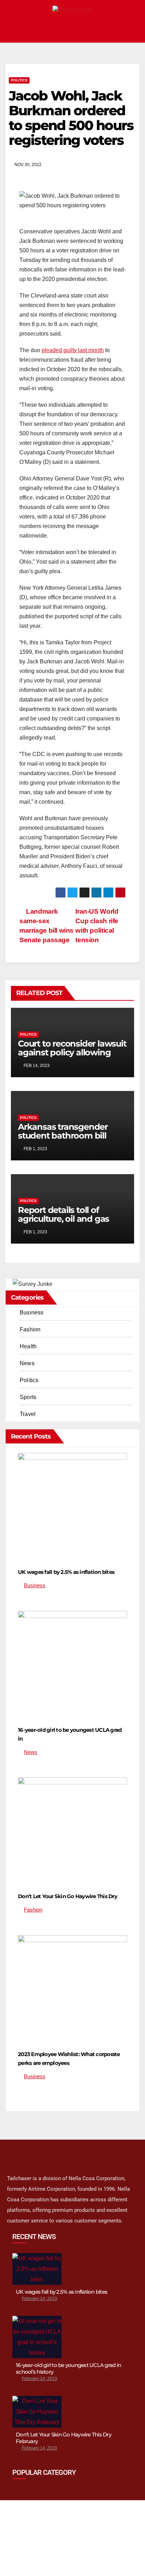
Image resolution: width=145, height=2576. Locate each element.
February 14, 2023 (39, 2299)
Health (28, 1346)
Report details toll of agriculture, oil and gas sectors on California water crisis (71, 1223)
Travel (28, 1414)
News (27, 1363)
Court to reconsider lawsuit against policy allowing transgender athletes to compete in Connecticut (72, 1057)
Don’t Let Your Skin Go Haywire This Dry (68, 1896)
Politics (19, 80)
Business (32, 1312)
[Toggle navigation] (132, 30)
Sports (28, 1397)
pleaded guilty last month (73, 350)
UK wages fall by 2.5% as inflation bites (66, 1572)
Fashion (30, 1329)
